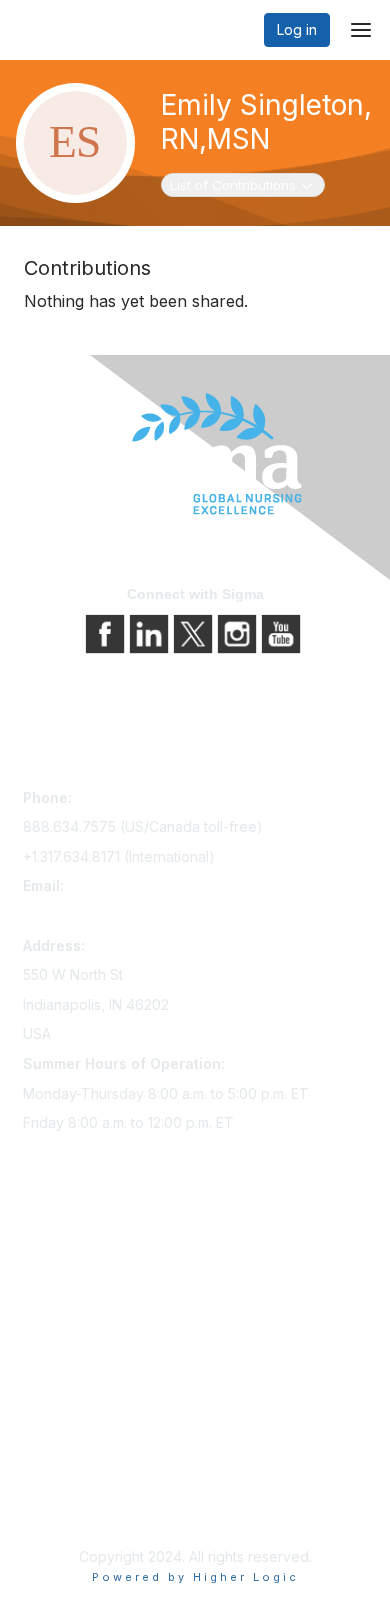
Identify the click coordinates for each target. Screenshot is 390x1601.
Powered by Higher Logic (195, 1577)
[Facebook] (107, 632)
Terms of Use (67, 1486)
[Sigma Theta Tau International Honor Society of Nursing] (195, 454)
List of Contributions (232, 184)
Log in (297, 29)
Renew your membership (105, 1302)
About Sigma (64, 1430)
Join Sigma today (80, 1246)
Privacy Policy (69, 1458)
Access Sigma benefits (98, 1274)
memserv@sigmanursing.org (116, 915)
